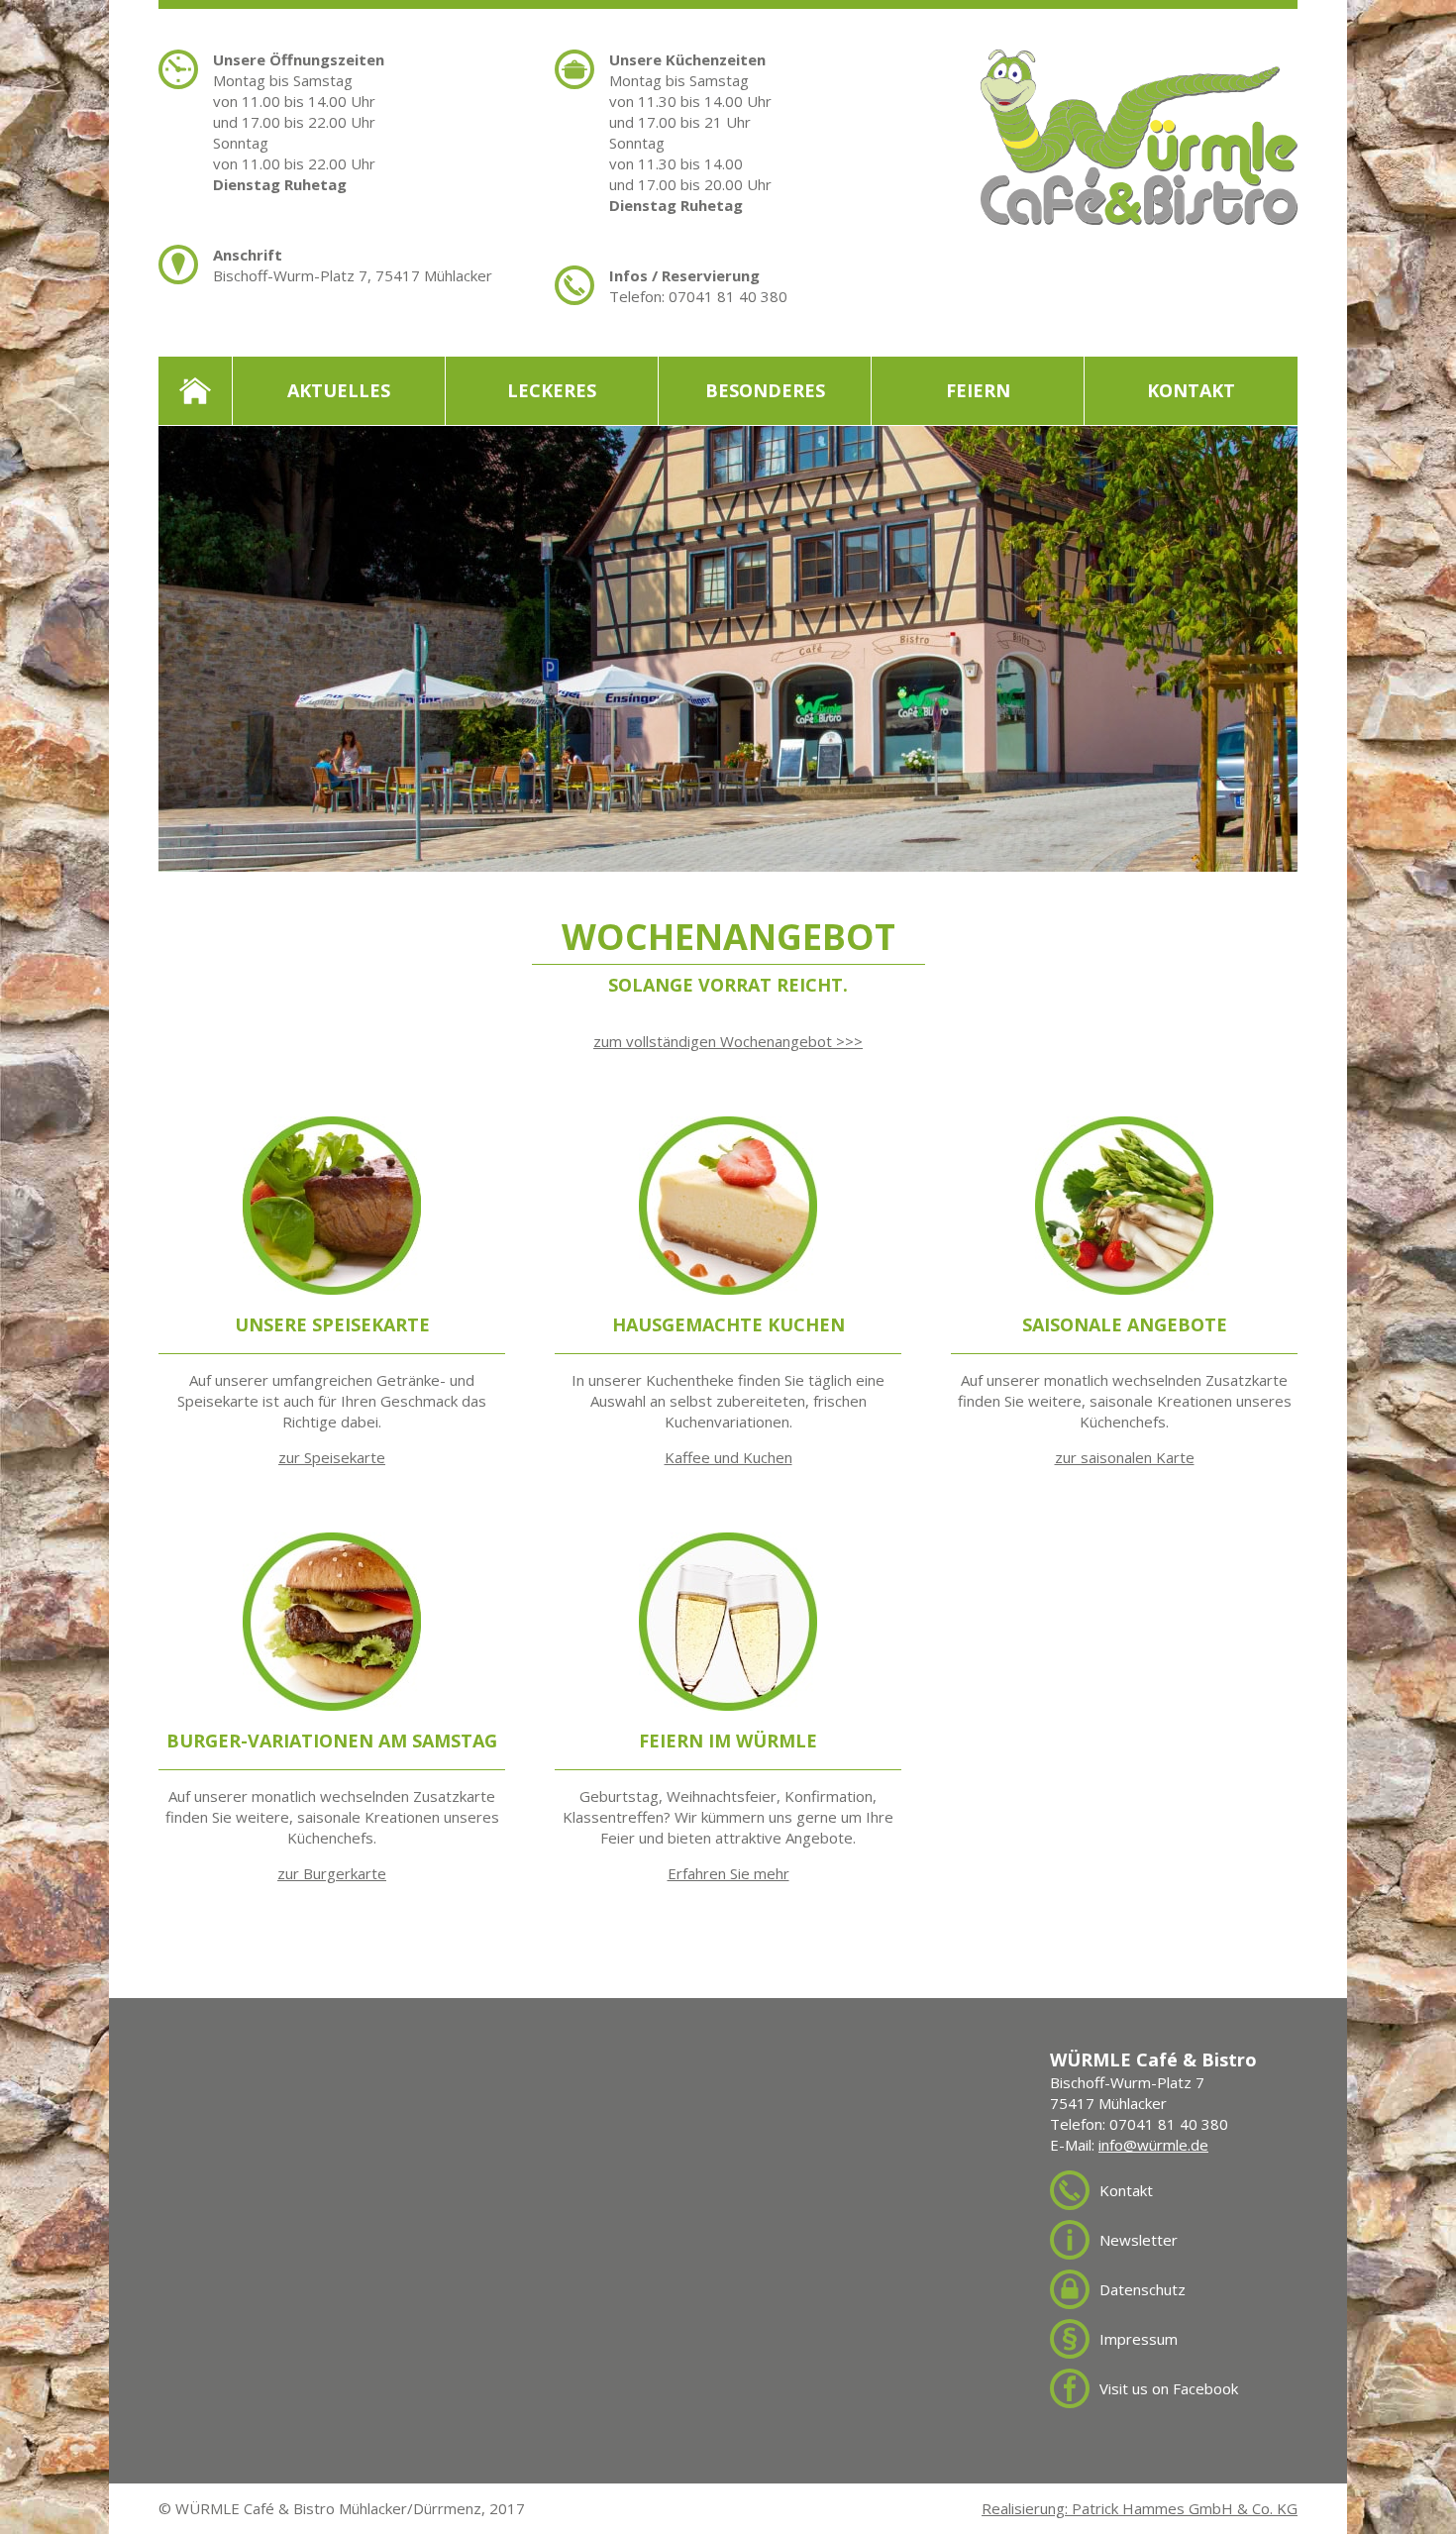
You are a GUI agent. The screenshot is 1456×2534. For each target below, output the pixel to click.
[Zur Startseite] (1139, 59)
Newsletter (1139, 2240)
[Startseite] (196, 391)
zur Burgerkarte (332, 1873)
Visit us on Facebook (1169, 2388)
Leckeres (552, 390)
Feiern (978, 390)
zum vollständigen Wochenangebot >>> (728, 1041)
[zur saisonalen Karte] (1124, 1126)
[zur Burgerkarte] (332, 1542)
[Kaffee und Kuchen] (728, 1126)
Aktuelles (339, 390)
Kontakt (1191, 390)
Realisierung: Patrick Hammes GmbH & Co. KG (1140, 2508)
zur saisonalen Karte (1125, 1457)
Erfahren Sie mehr (728, 1873)
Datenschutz (1143, 2289)
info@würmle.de (1153, 2145)
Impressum (1139, 2339)
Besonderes (765, 390)
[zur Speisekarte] (332, 1126)
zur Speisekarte (332, 1457)
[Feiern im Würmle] (728, 1542)
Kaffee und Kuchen (728, 1457)
